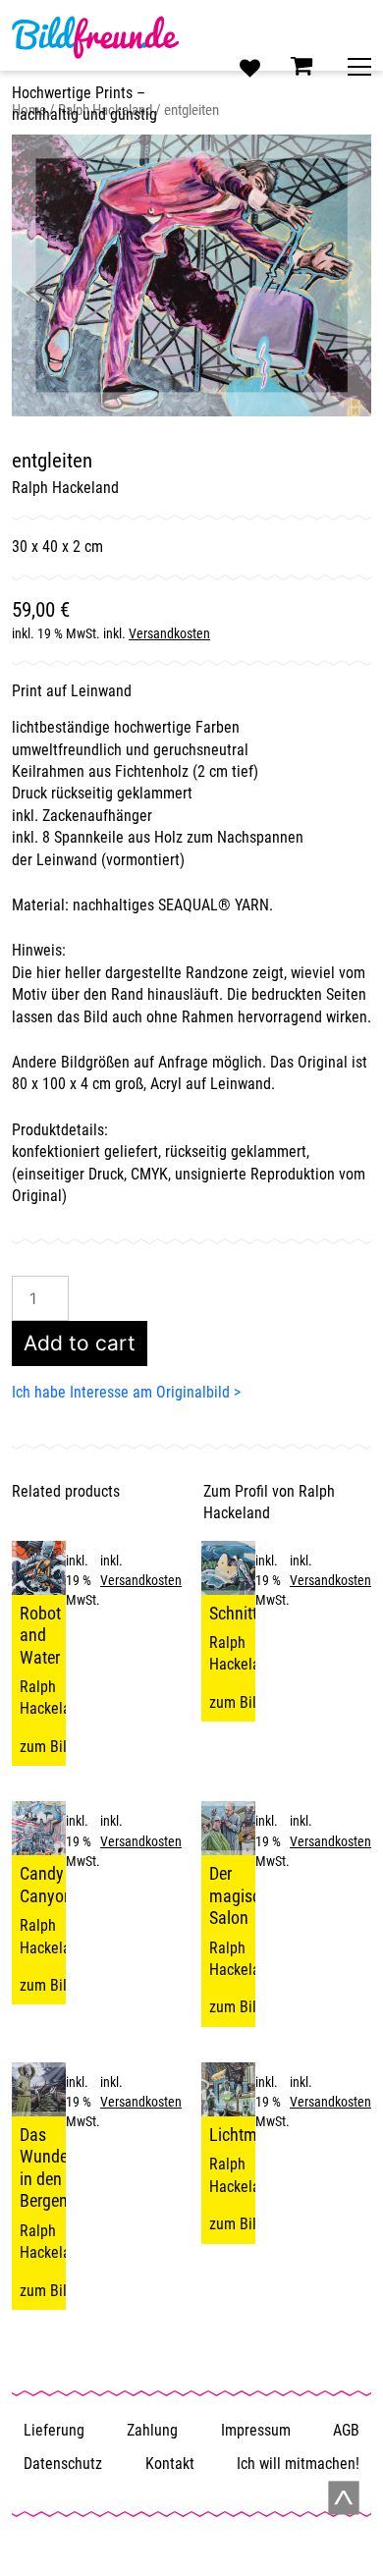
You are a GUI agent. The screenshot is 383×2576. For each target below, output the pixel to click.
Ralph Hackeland (65, 488)
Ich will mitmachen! (298, 2464)
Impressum (256, 2430)
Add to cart (80, 1343)
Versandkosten (169, 634)
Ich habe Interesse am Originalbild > (126, 1392)
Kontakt (170, 2464)
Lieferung (54, 2430)
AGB (346, 2430)
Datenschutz (63, 2464)
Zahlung (152, 2430)
